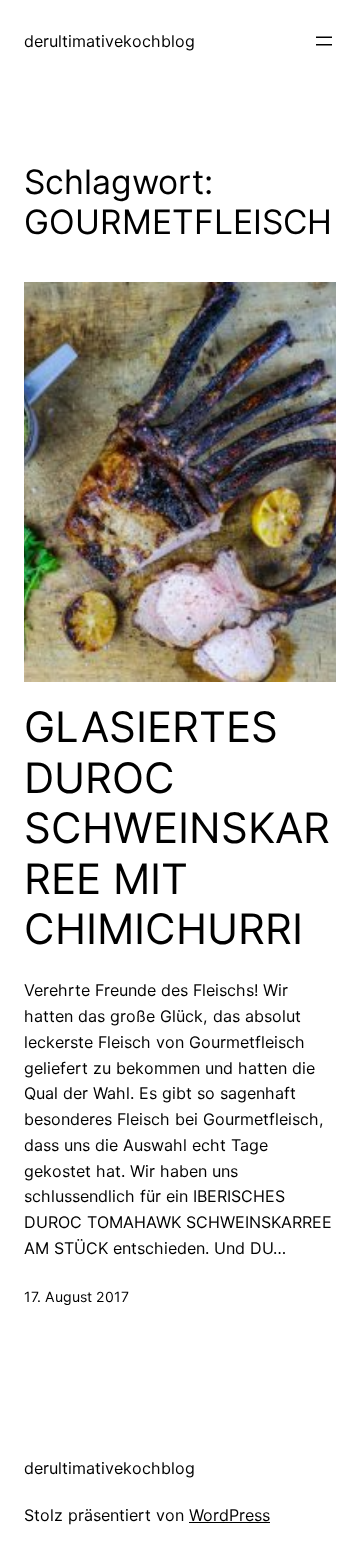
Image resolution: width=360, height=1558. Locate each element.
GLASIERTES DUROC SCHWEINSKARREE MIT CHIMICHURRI (177, 828)
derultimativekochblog (109, 41)
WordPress (229, 1515)
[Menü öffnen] (324, 41)
